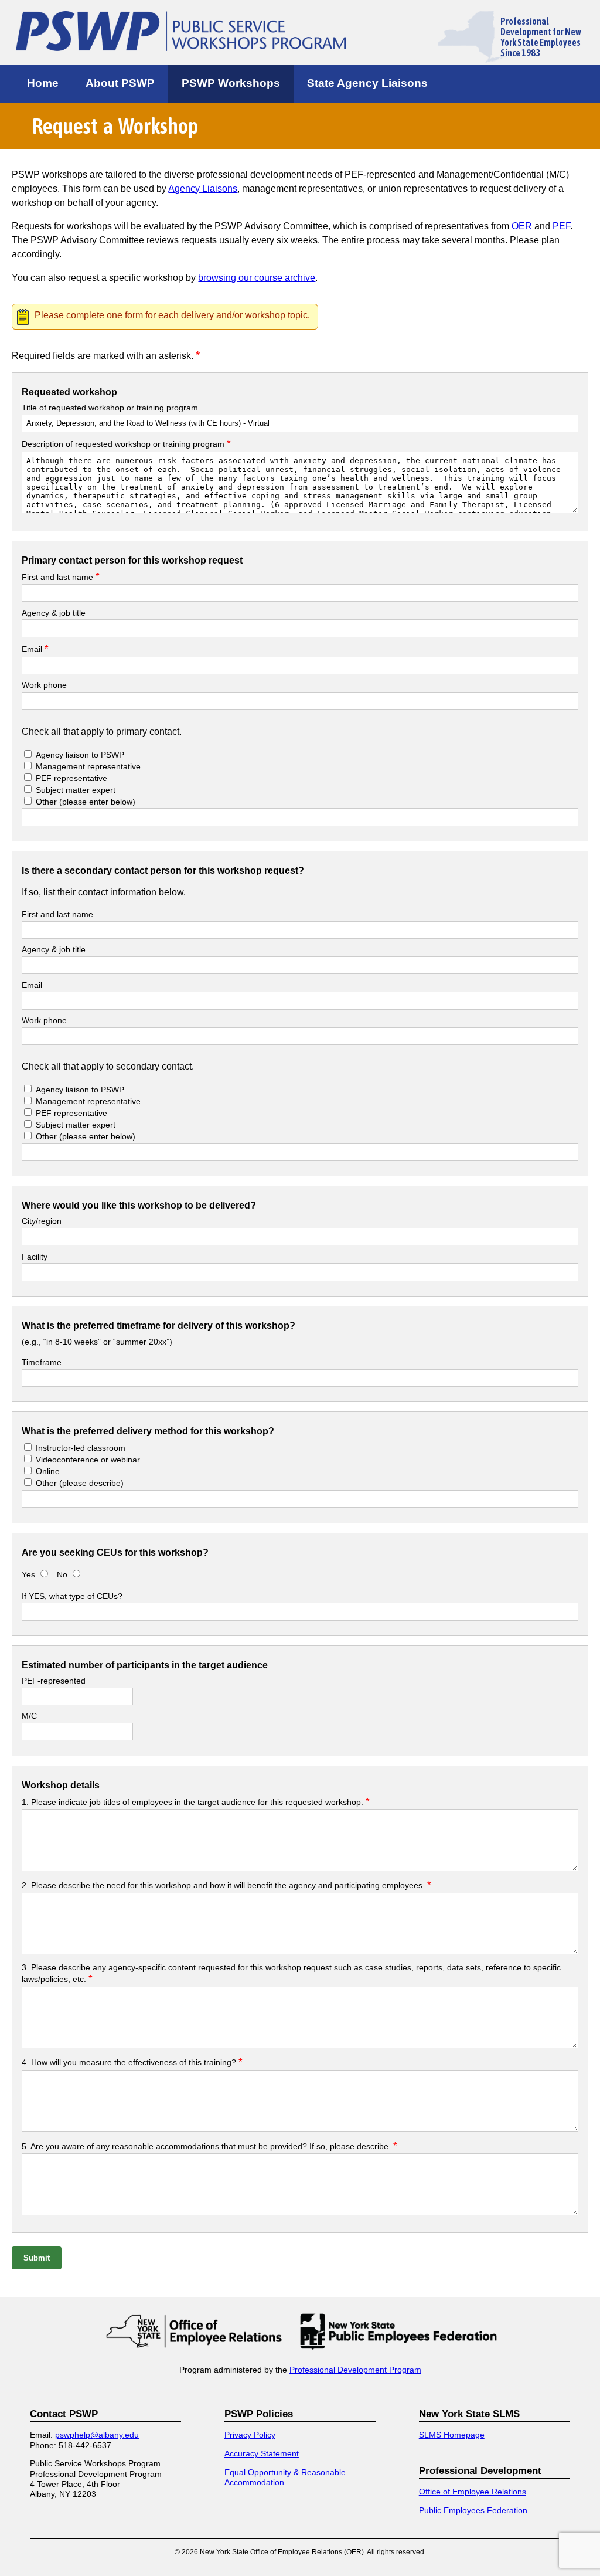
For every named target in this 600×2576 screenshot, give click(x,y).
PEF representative (71, 778)
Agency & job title (54, 613)
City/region (42, 1221)
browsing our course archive (257, 278)
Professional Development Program (355, 2370)
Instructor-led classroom (81, 1448)
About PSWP (120, 83)
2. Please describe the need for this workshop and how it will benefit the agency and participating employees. (226, 1885)
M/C (29, 1716)
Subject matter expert (76, 790)
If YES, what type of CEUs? (72, 1596)
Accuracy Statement (262, 2453)
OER (522, 226)
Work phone (44, 685)
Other (86, 802)
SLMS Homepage (452, 2435)
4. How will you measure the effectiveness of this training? (132, 2062)
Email (35, 649)
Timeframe (42, 1362)
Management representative (87, 766)
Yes (28, 1574)
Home (43, 83)
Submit (37, 2258)
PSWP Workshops (231, 83)
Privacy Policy (250, 2435)
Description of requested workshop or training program (126, 444)
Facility (35, 1257)
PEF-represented (54, 1681)
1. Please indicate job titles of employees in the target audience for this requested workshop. (196, 1802)
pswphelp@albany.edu (97, 2435)
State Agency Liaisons (367, 83)
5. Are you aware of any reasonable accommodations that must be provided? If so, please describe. (209, 2146)
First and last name (61, 577)
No (63, 1574)
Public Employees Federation (473, 2510)
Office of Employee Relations (473, 2492)
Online (48, 1471)
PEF (561, 226)
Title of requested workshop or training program (110, 408)
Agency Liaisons (203, 189)
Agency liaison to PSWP (80, 755)
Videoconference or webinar (88, 1460)
